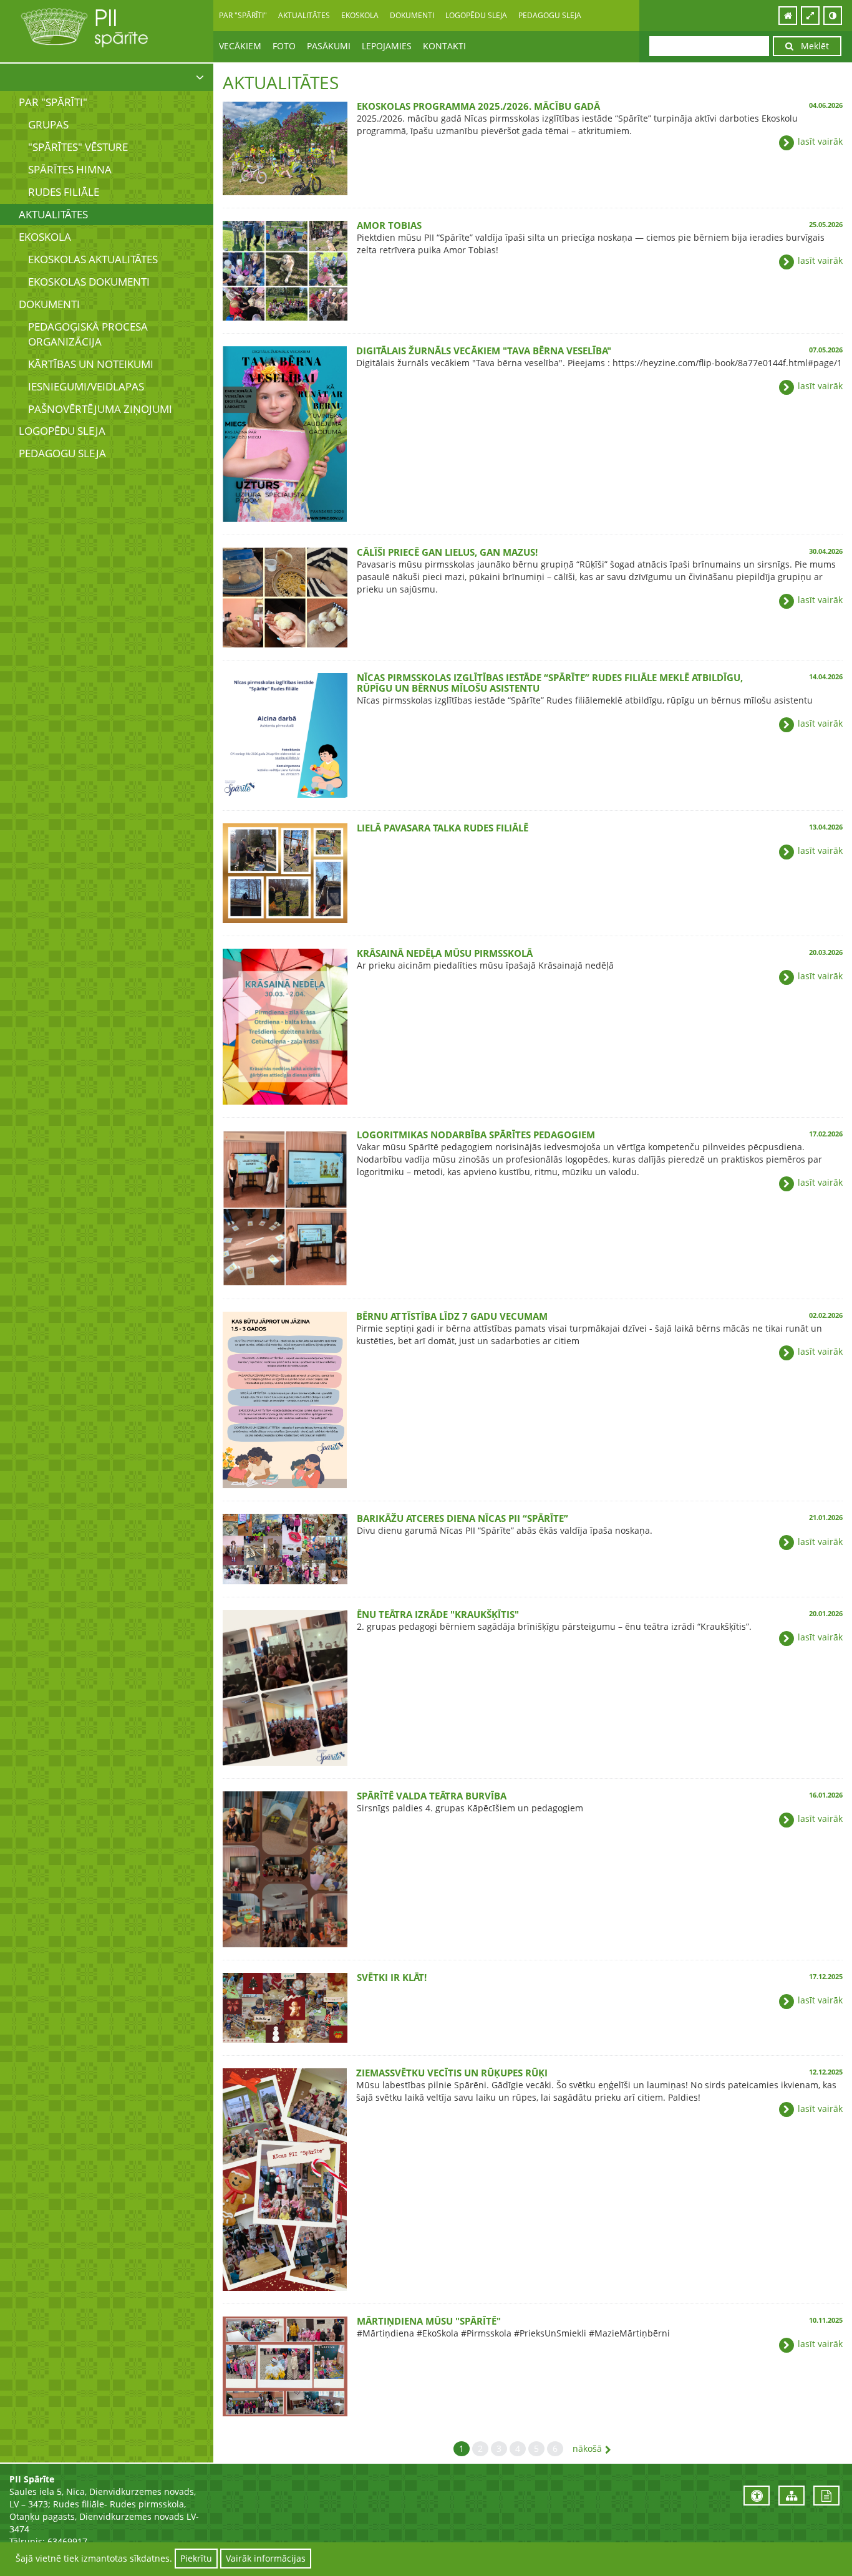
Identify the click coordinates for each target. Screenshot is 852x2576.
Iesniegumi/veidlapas (86, 386)
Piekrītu (196, 2558)
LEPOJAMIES (387, 46)
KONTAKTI (444, 46)
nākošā (587, 2448)
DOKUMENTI (49, 304)
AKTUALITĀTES (304, 15)
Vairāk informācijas (266, 2558)
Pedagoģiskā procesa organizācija (88, 334)
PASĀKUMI (329, 46)
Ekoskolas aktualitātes (93, 259)
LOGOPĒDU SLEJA (476, 15)
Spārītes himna (70, 169)
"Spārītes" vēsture (78, 147)
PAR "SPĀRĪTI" (53, 102)
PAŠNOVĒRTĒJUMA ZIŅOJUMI (100, 409)
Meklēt (811, 46)
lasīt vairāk (819, 141)
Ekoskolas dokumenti (89, 282)
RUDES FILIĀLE (64, 192)
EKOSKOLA (45, 237)
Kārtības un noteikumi (91, 364)
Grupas (48, 124)
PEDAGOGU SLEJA (550, 15)
